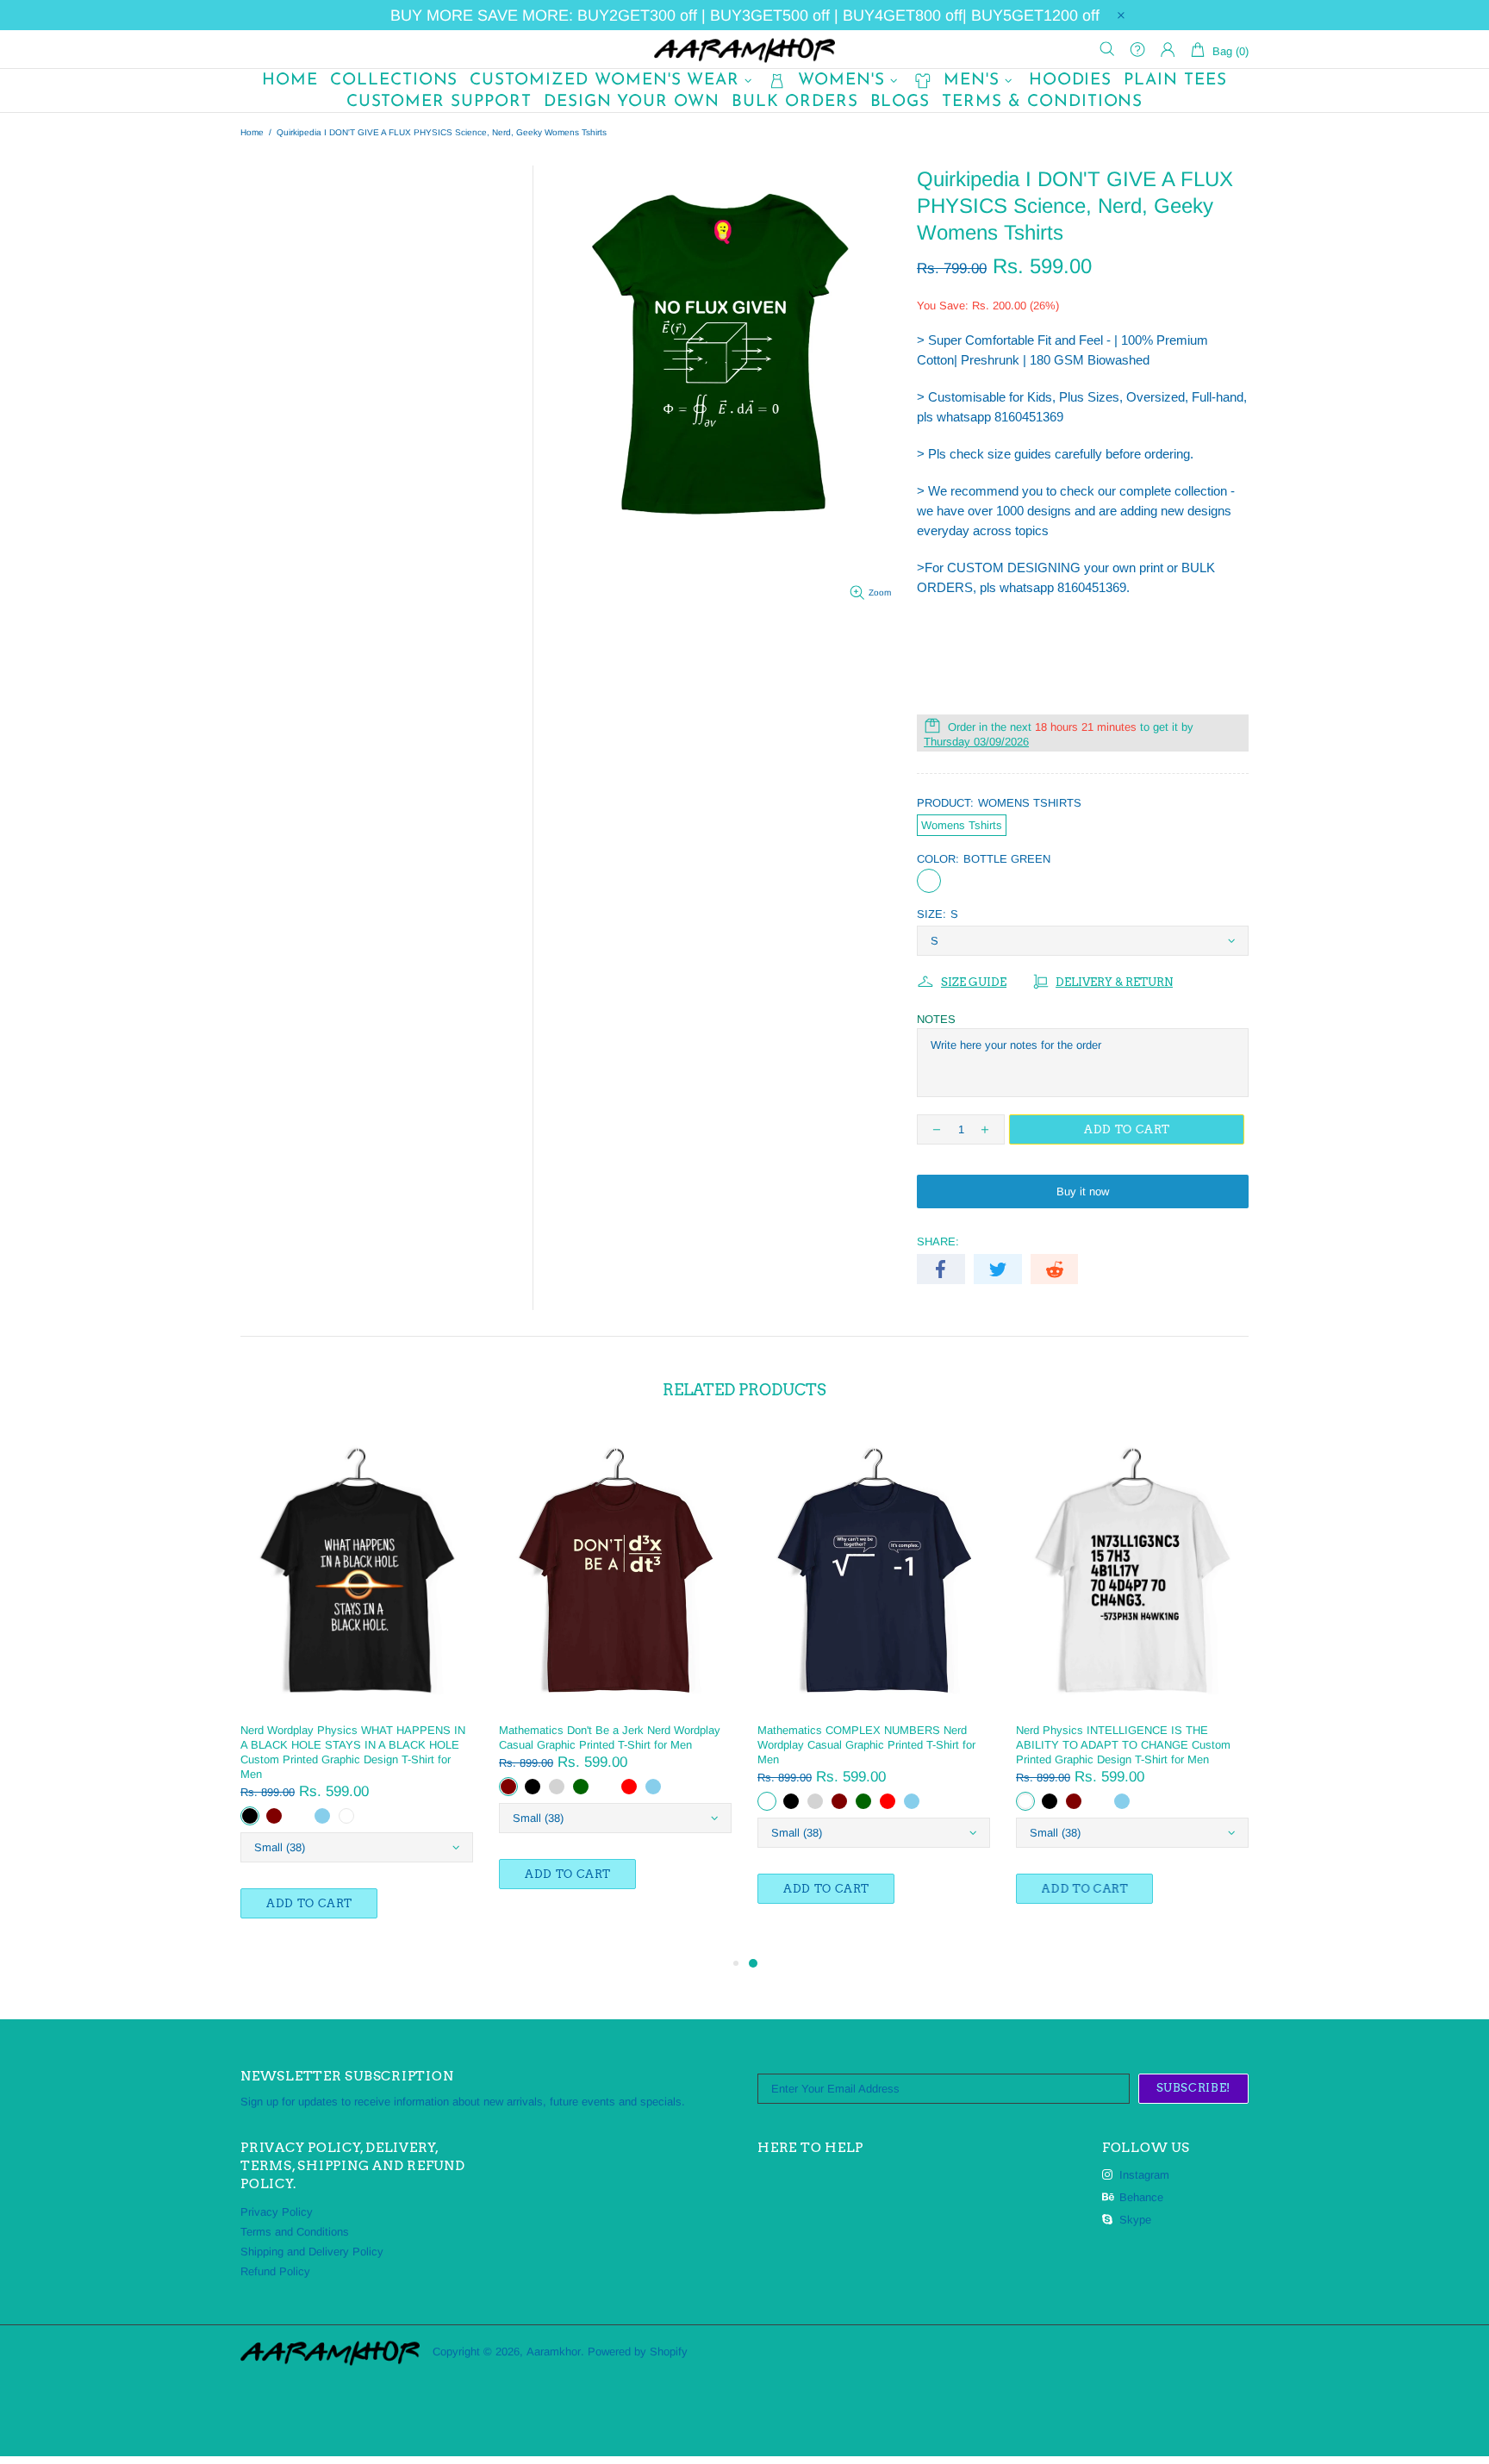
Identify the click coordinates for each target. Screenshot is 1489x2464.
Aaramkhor (744, 49)
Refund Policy (275, 2271)
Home (252, 132)
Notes (936, 1019)
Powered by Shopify (638, 2352)
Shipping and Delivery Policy (312, 2252)
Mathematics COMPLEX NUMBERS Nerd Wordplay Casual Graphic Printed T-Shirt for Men (866, 1745)
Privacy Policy (277, 2212)
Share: (938, 1241)
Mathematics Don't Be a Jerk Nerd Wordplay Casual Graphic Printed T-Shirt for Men (610, 1737)
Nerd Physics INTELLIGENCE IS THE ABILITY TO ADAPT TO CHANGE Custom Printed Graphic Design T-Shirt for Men (1123, 1745)
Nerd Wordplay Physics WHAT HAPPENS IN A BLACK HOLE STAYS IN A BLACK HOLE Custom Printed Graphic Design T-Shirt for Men (353, 1752)
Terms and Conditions (295, 2232)
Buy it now (1083, 1191)
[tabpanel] (874, 1684)
